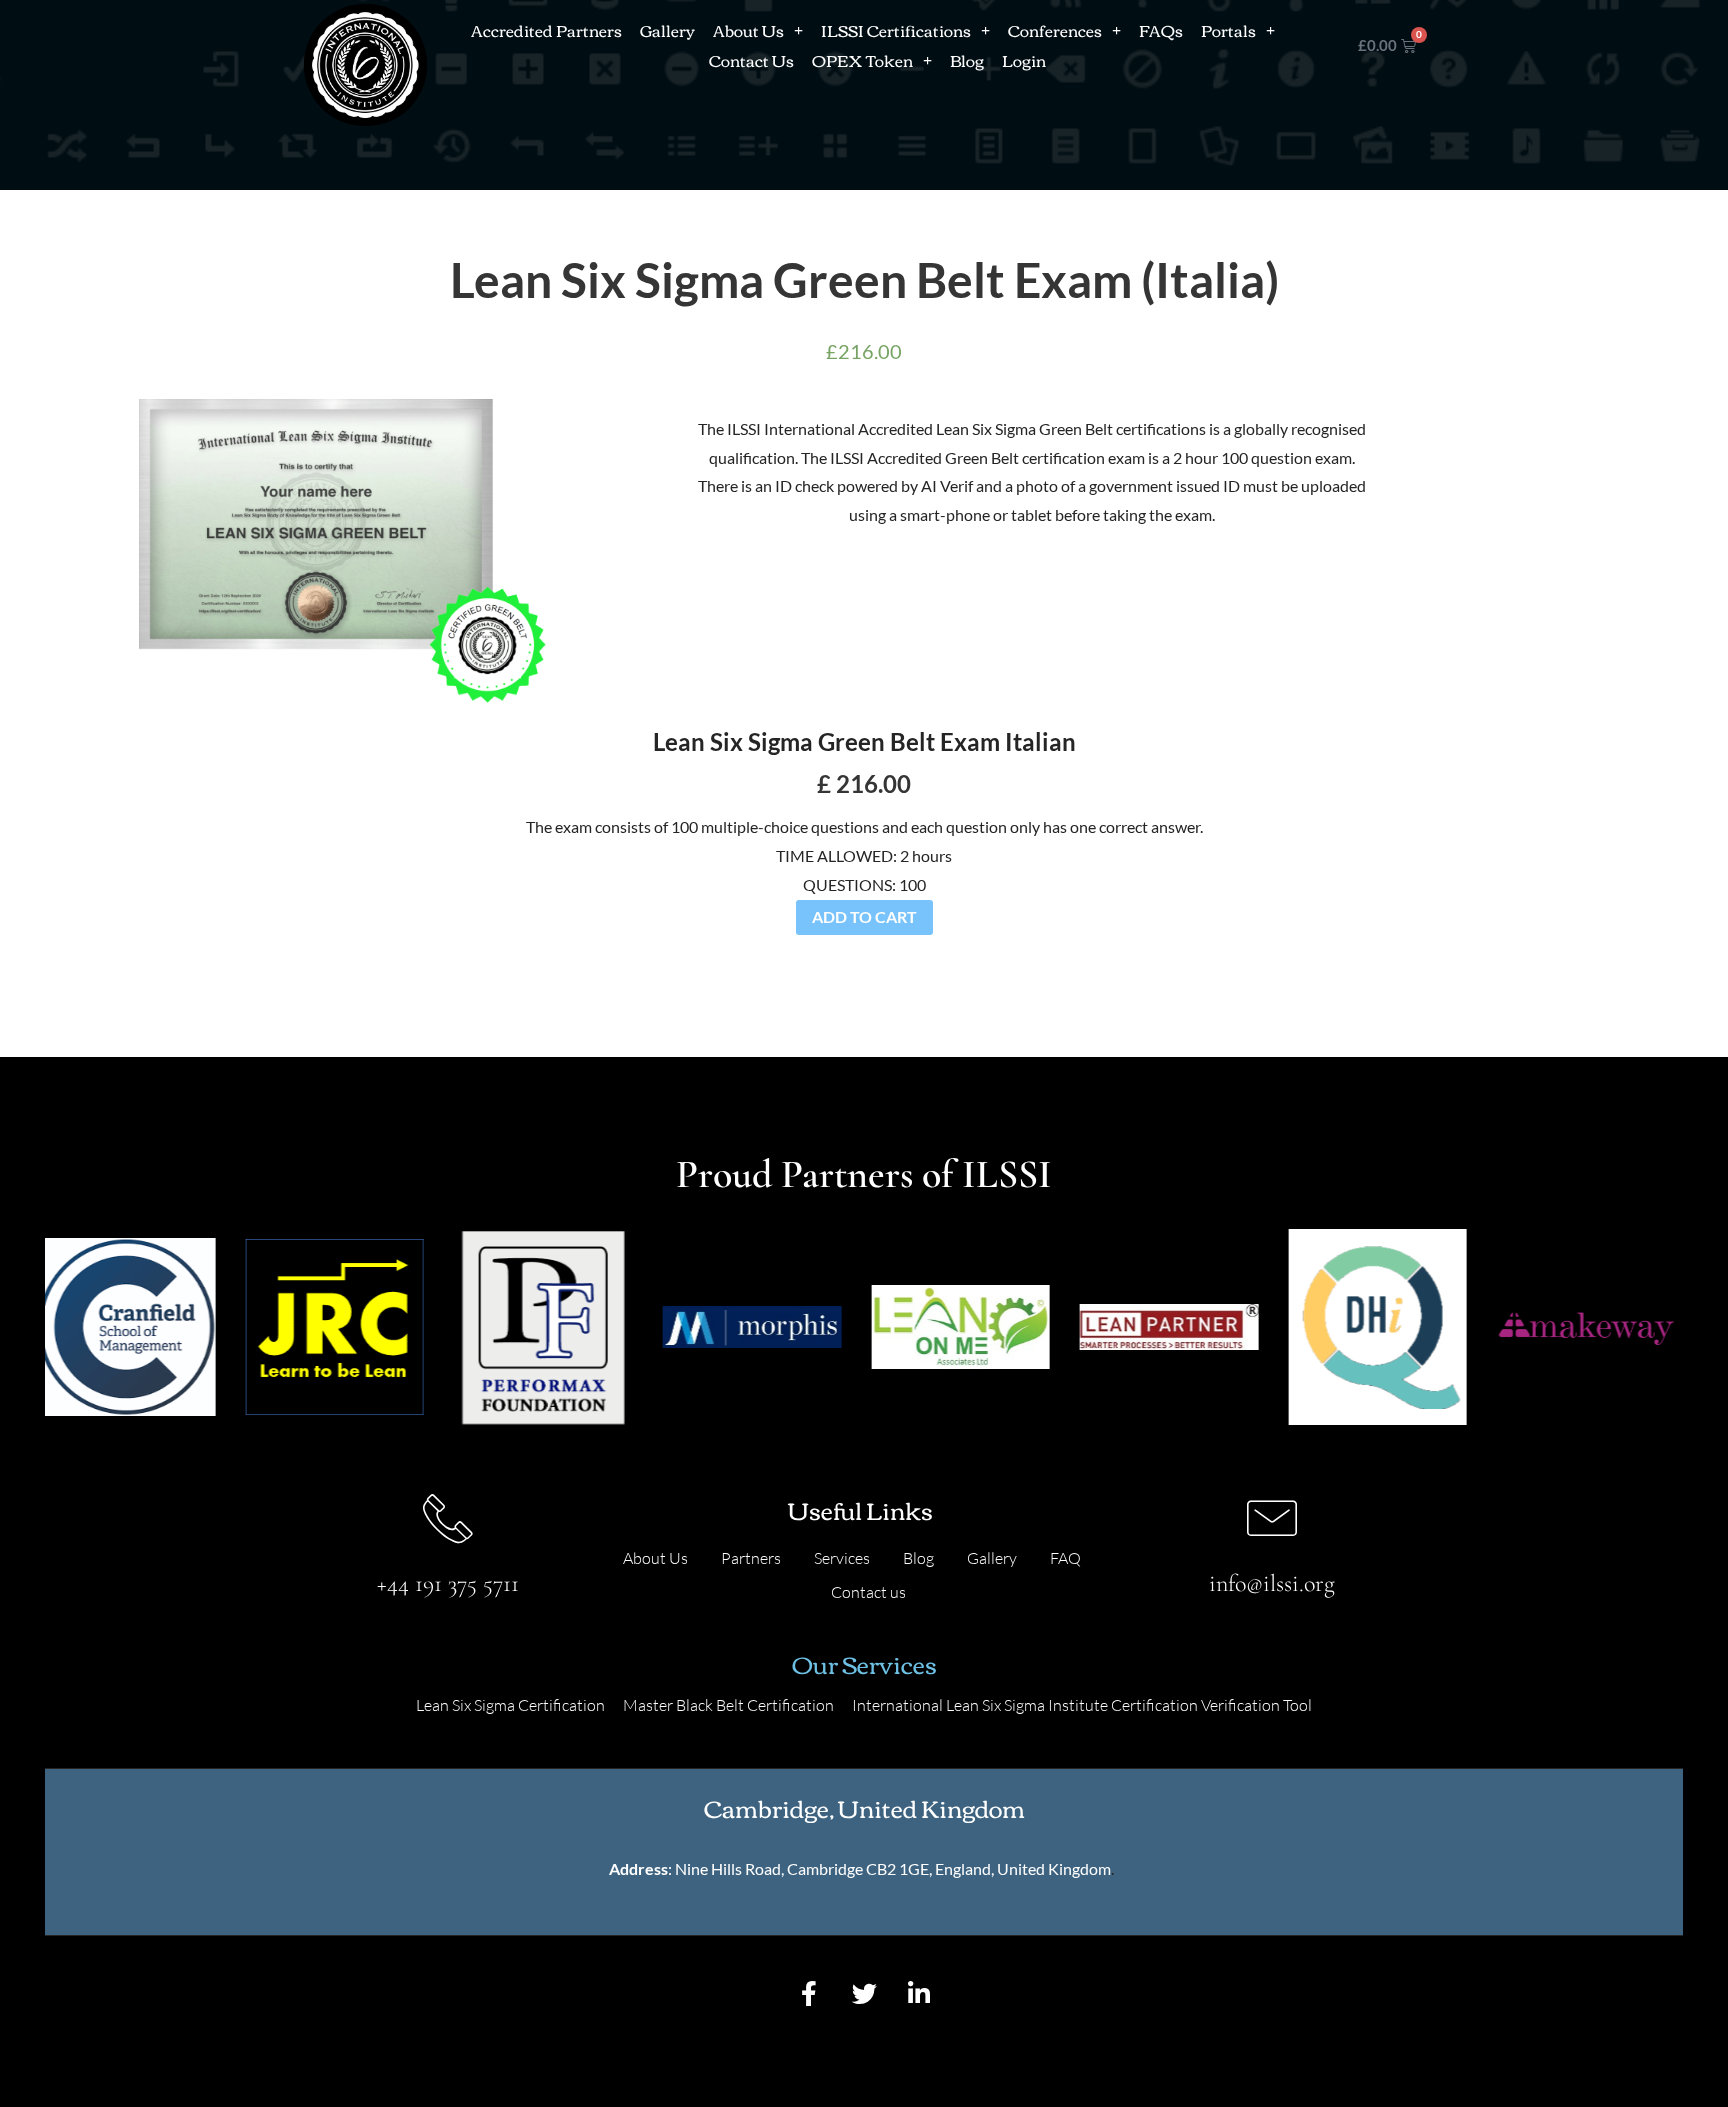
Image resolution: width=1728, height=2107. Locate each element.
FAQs (1161, 30)
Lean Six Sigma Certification (510, 1705)
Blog (967, 60)
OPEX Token (862, 60)
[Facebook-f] (809, 1993)
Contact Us (751, 60)
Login (1024, 60)
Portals (1228, 30)
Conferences (1055, 30)
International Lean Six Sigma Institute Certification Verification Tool (1082, 1705)
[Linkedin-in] (919, 1993)
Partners (751, 1558)
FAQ (1065, 1558)
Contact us (868, 1592)
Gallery (667, 30)
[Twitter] (864, 1993)
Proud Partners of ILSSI (864, 1174)
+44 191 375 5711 (448, 1583)
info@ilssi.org (1272, 1583)
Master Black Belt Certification (728, 1705)
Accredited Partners (546, 30)
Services (842, 1558)
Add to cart (864, 916)
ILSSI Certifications (896, 30)
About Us (748, 30)
